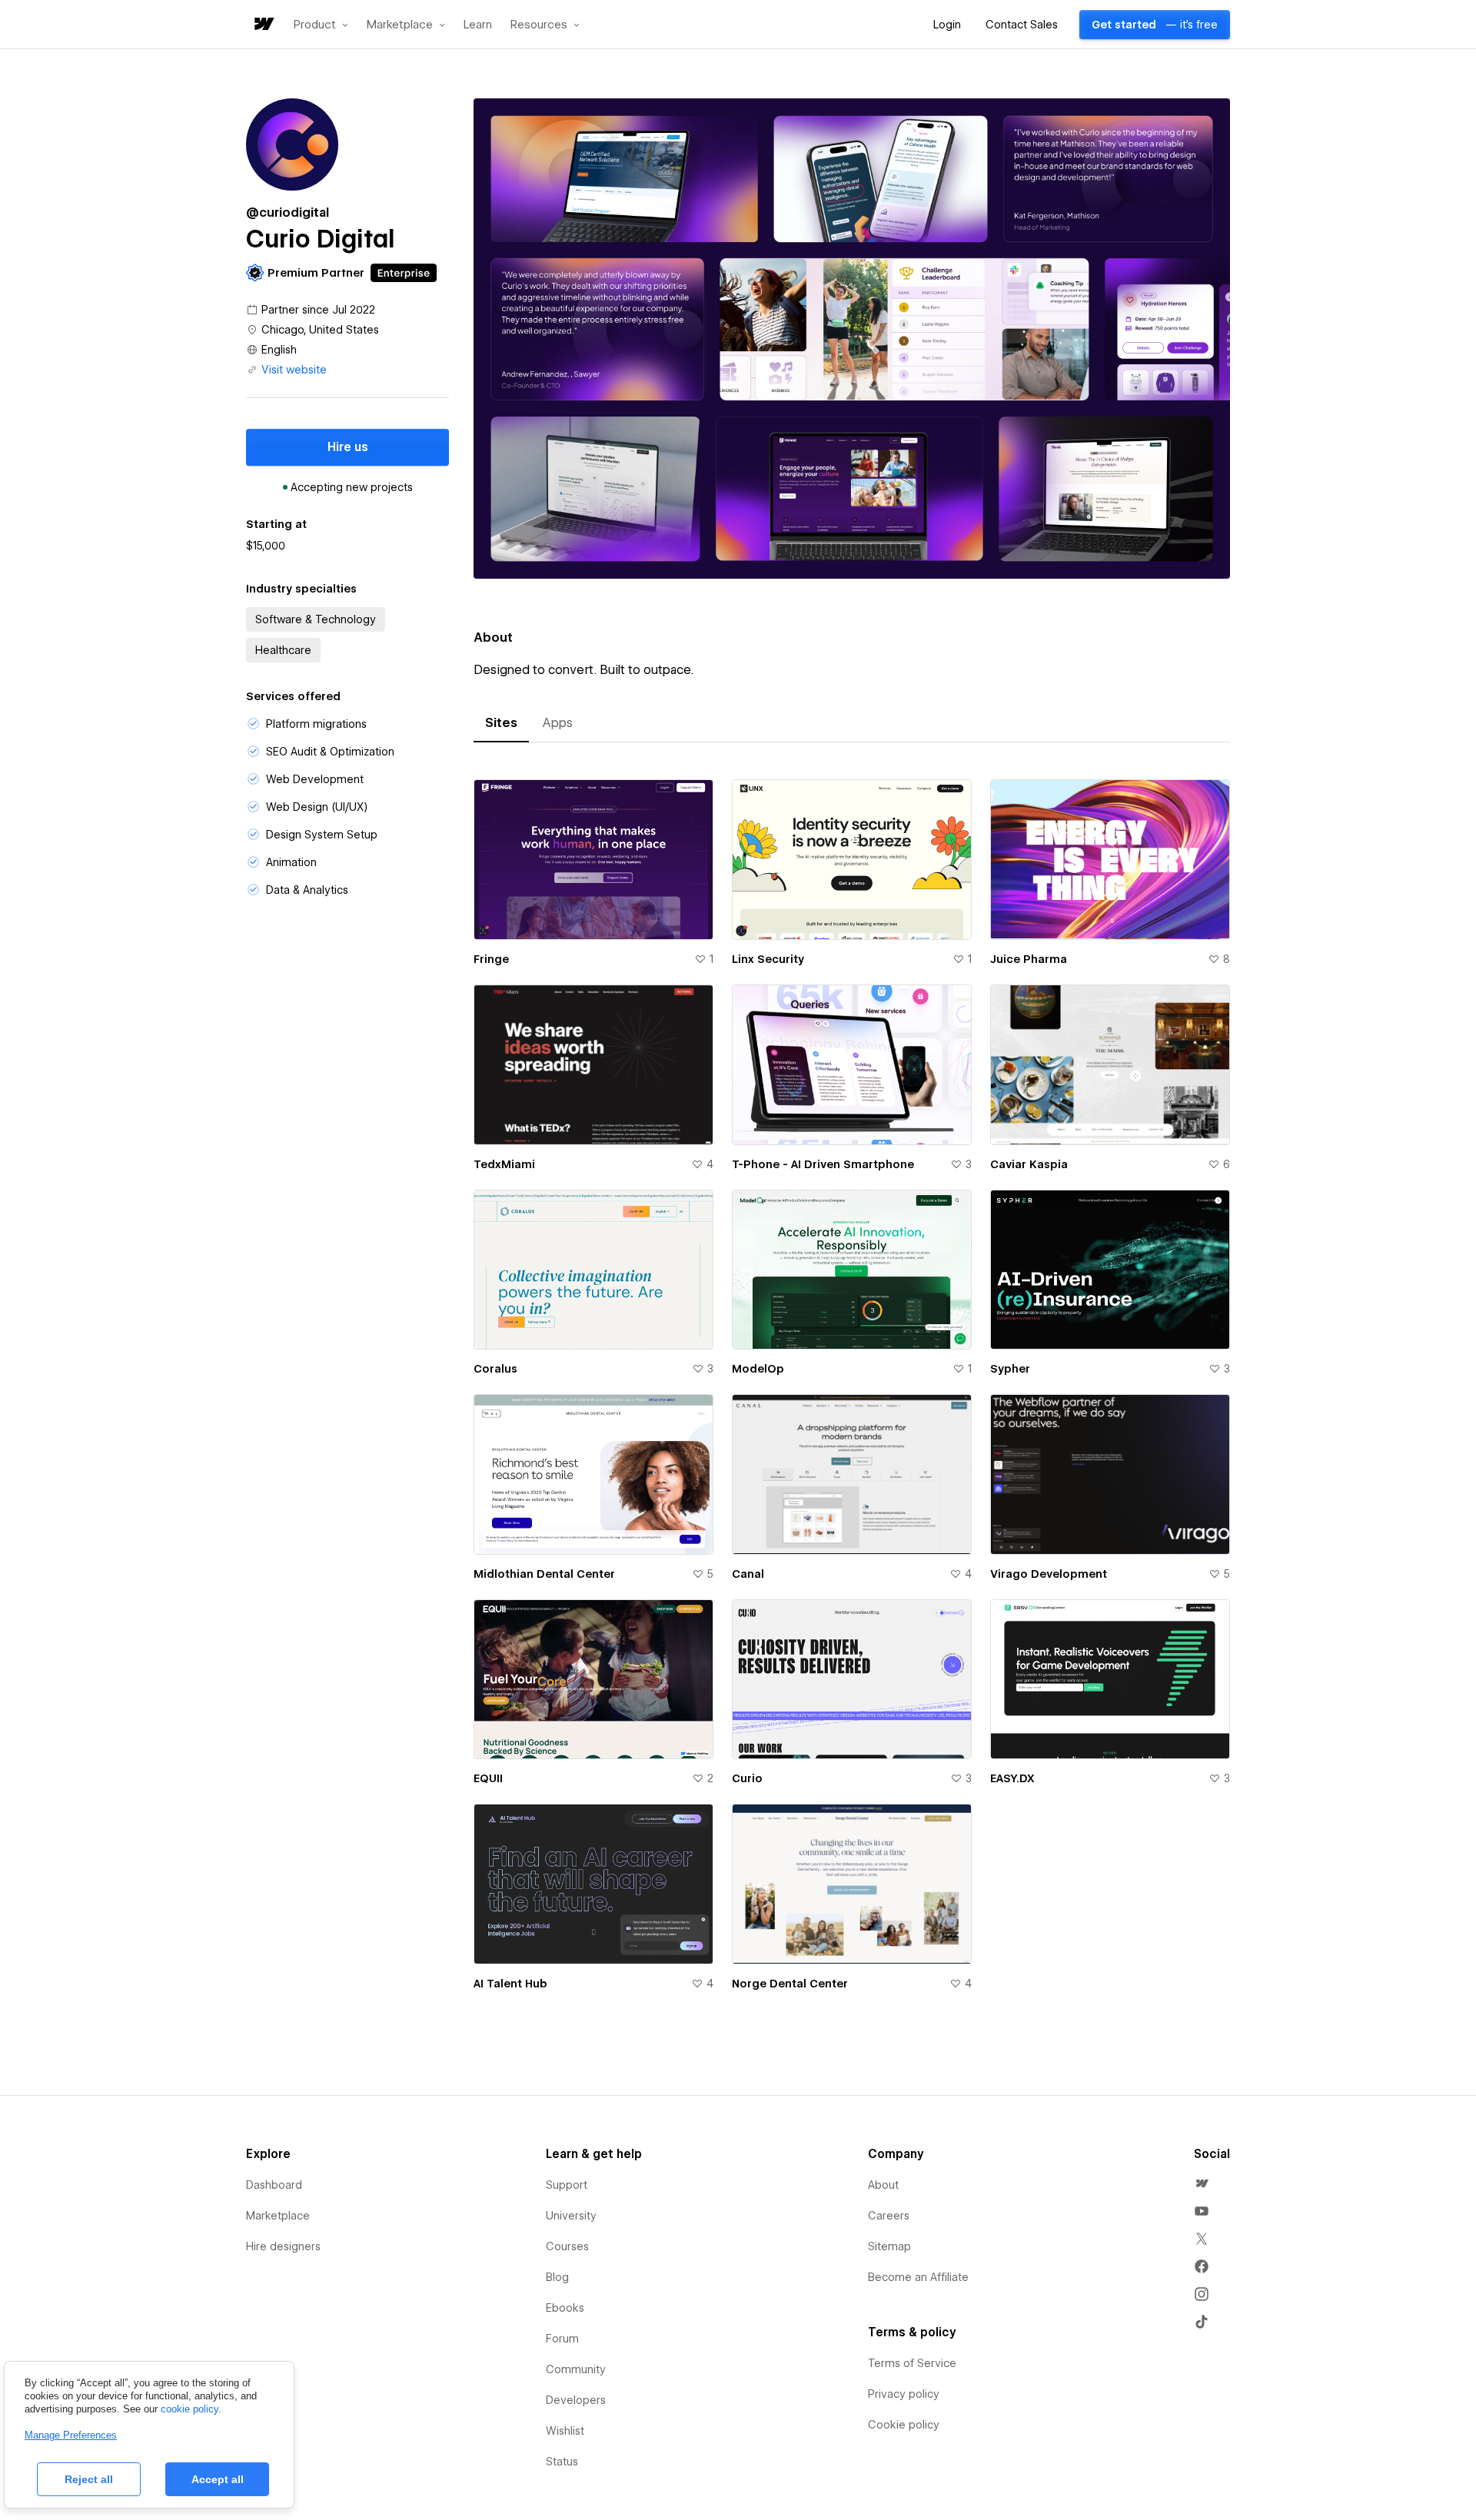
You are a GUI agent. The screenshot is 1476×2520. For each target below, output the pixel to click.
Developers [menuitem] (576, 2400)
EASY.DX (1012, 1778)
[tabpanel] (852, 1394)
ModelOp (758, 1369)
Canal (748, 1574)
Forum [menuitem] (562, 2339)
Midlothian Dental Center (544, 1574)
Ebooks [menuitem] (565, 2308)
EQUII (488, 1778)
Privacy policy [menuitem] (904, 2394)
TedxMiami (504, 1164)
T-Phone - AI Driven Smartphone (823, 1164)
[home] (263, 25)
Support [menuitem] (567, 2185)
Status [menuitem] (562, 2462)
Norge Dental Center (790, 1984)
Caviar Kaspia (1029, 1164)
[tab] (501, 723)
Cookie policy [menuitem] (904, 2425)
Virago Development (1049, 1574)
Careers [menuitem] (889, 2216)
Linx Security (768, 959)
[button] (321, 25)
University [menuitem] (571, 2216)
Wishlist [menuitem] (565, 2431)
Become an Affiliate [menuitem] (918, 2277)
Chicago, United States (320, 330)
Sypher (1010, 1369)
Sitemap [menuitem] (889, 2246)
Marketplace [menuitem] (278, 2216)
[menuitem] (1202, 2183)
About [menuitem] (883, 2185)
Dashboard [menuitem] (274, 2185)
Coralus (495, 1369)
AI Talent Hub (510, 1984)
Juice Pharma (1029, 959)
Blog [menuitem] (557, 2277)
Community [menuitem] (576, 2369)
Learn (478, 25)
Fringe (491, 959)
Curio (747, 1778)
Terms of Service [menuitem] (912, 2363)
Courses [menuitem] (567, 2246)
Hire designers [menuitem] (283, 2246)
